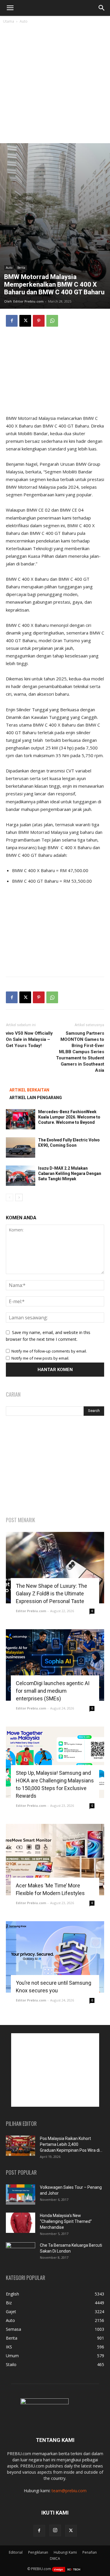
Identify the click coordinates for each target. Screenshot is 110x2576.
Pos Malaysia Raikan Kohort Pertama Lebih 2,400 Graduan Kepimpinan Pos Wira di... (71, 2144)
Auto (24, 21)
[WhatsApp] (52, 321)
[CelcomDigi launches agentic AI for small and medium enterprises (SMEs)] (55, 1665)
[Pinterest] (39, 321)
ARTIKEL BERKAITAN (29, 1090)
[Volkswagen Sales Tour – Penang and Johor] (21, 2194)
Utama (9, 21)
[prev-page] (10, 1197)
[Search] (102, 8)
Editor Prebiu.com (28, 301)
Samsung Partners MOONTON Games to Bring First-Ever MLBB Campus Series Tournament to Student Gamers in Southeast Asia (80, 1052)
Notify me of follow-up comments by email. (49, 1351)
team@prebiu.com (69, 2491)
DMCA (55, 2559)
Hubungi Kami (65, 2552)
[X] (25, 321)
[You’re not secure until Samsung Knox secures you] (55, 1957)
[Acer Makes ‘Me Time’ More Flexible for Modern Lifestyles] (55, 1860)
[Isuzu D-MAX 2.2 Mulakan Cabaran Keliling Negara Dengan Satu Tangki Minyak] (21, 1176)
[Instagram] (55, 2530)
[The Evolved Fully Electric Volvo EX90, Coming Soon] (21, 1147)
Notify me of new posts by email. (40, 1358)
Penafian (90, 2552)
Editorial (16, 2552)
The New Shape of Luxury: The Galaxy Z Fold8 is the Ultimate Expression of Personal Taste (51, 1593)
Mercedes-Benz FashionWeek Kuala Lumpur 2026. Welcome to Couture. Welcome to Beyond (69, 1117)
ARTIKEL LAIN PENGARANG (36, 1098)
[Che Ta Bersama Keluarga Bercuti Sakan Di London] (21, 2253)
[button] (10, 8)
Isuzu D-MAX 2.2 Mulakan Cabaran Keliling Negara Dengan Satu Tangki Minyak (70, 1173)
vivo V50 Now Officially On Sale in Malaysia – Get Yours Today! (29, 1039)
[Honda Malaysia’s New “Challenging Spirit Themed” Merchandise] (21, 2223)
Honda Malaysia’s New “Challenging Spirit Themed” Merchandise (66, 2221)
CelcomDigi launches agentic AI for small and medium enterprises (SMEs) (53, 1691)
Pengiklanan (38, 2552)
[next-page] (19, 1197)
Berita (21, 268)
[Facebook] (12, 321)
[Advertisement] (55, 85)
